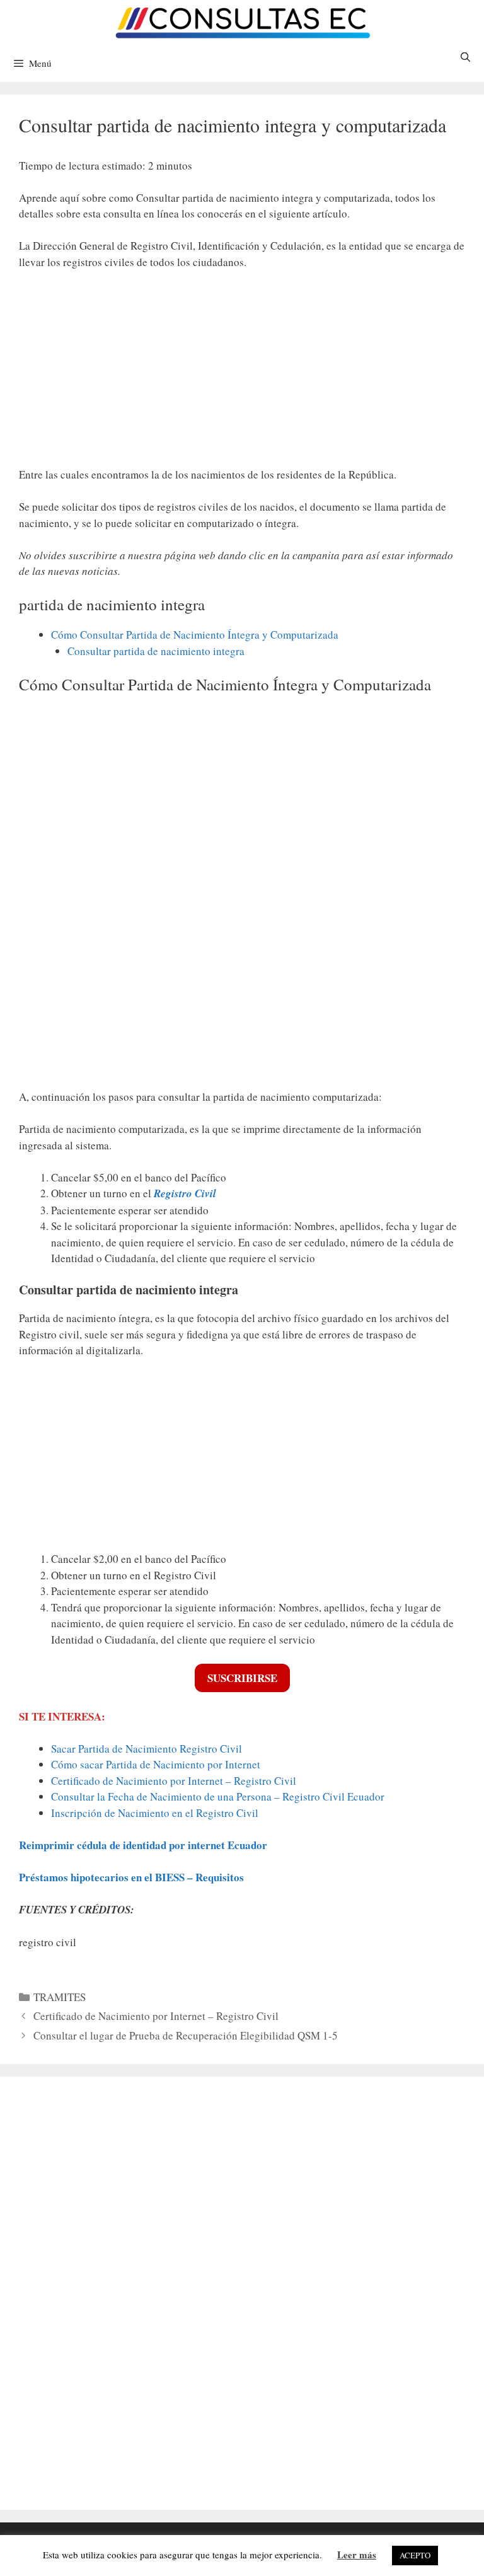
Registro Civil (185, 1193)
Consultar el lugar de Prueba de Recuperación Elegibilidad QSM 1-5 (186, 2035)
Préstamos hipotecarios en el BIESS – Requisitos (131, 1877)
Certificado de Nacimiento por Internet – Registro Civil (174, 1781)
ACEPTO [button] (415, 2555)
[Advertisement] (242, 374)
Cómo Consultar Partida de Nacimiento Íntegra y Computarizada (195, 635)
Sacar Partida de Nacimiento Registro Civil (147, 1749)
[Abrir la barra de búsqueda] (465, 57)
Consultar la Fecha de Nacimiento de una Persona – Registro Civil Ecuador (218, 1796)
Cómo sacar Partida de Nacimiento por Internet (156, 1764)
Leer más (357, 2555)
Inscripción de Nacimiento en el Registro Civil (155, 1813)
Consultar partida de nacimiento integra (156, 651)
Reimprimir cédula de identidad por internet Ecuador (143, 1845)
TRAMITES (60, 1997)
